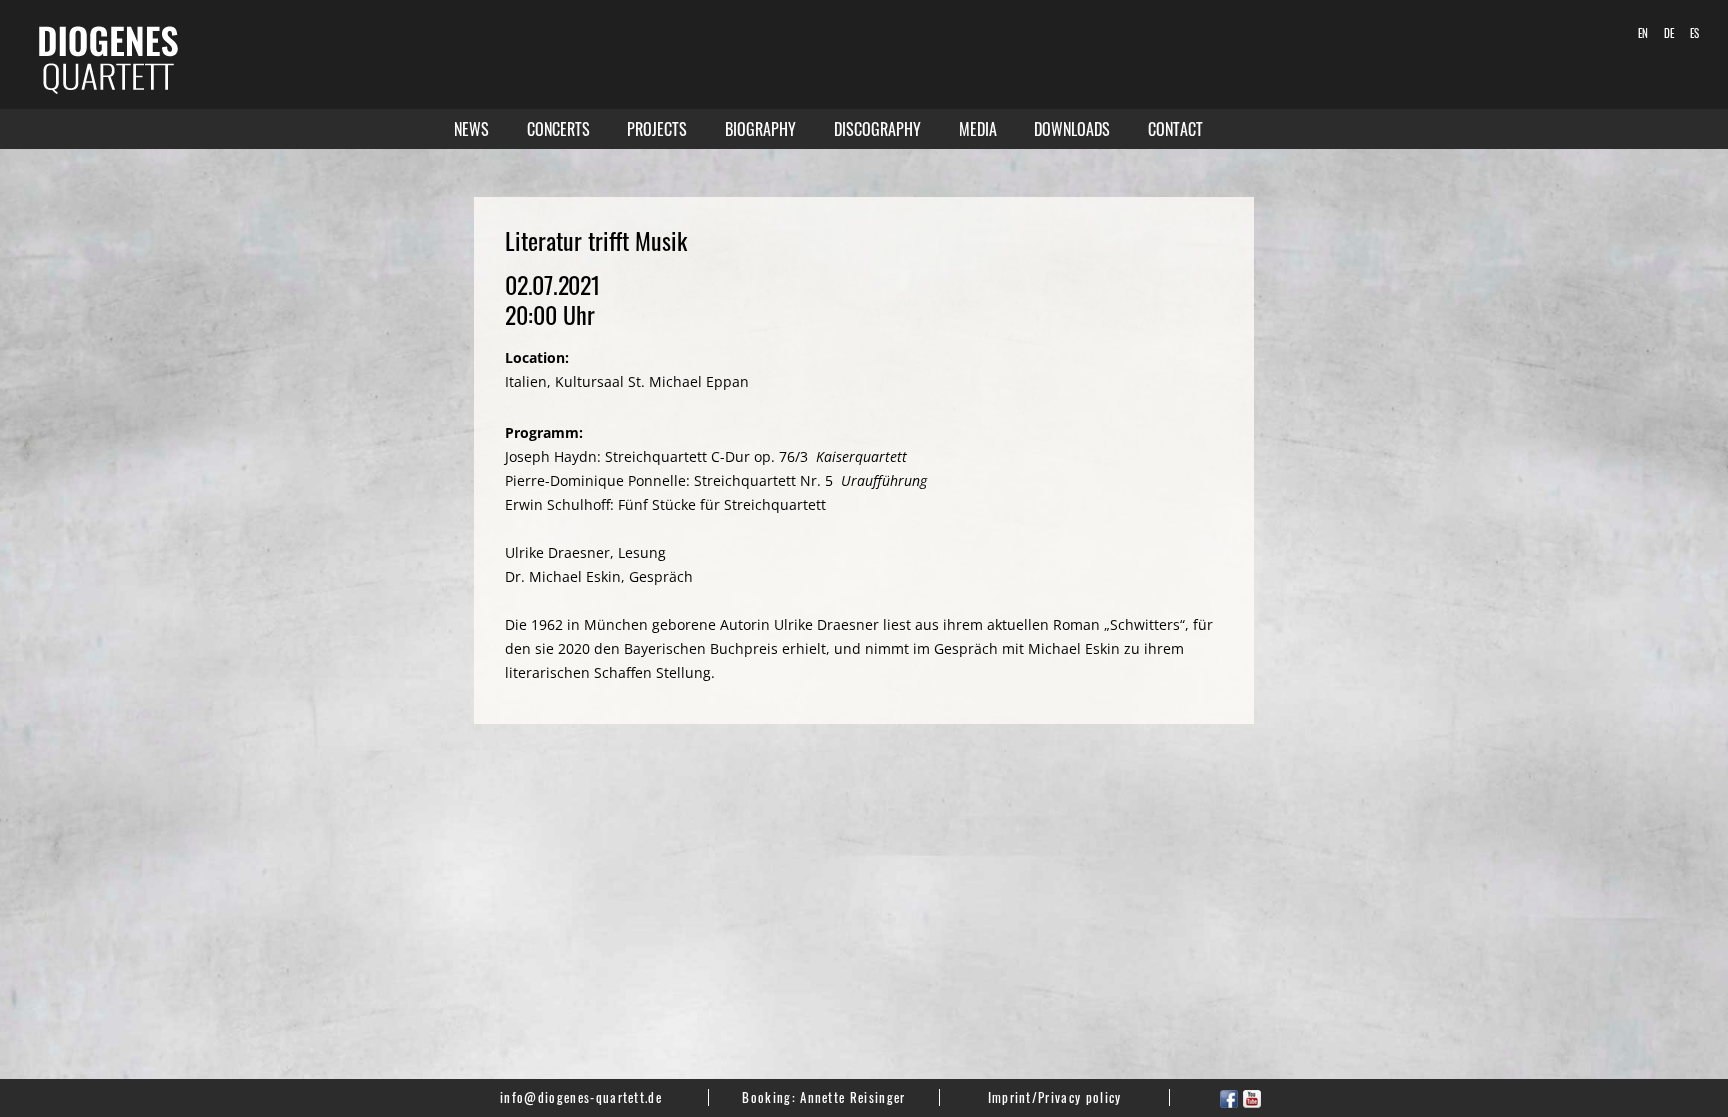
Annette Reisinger (852, 1097)
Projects (657, 129)
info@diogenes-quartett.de (581, 1097)
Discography (877, 129)
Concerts (558, 129)
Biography (760, 129)
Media (978, 129)
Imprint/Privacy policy (1055, 1097)
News (471, 129)
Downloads (1072, 129)
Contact (1175, 129)
